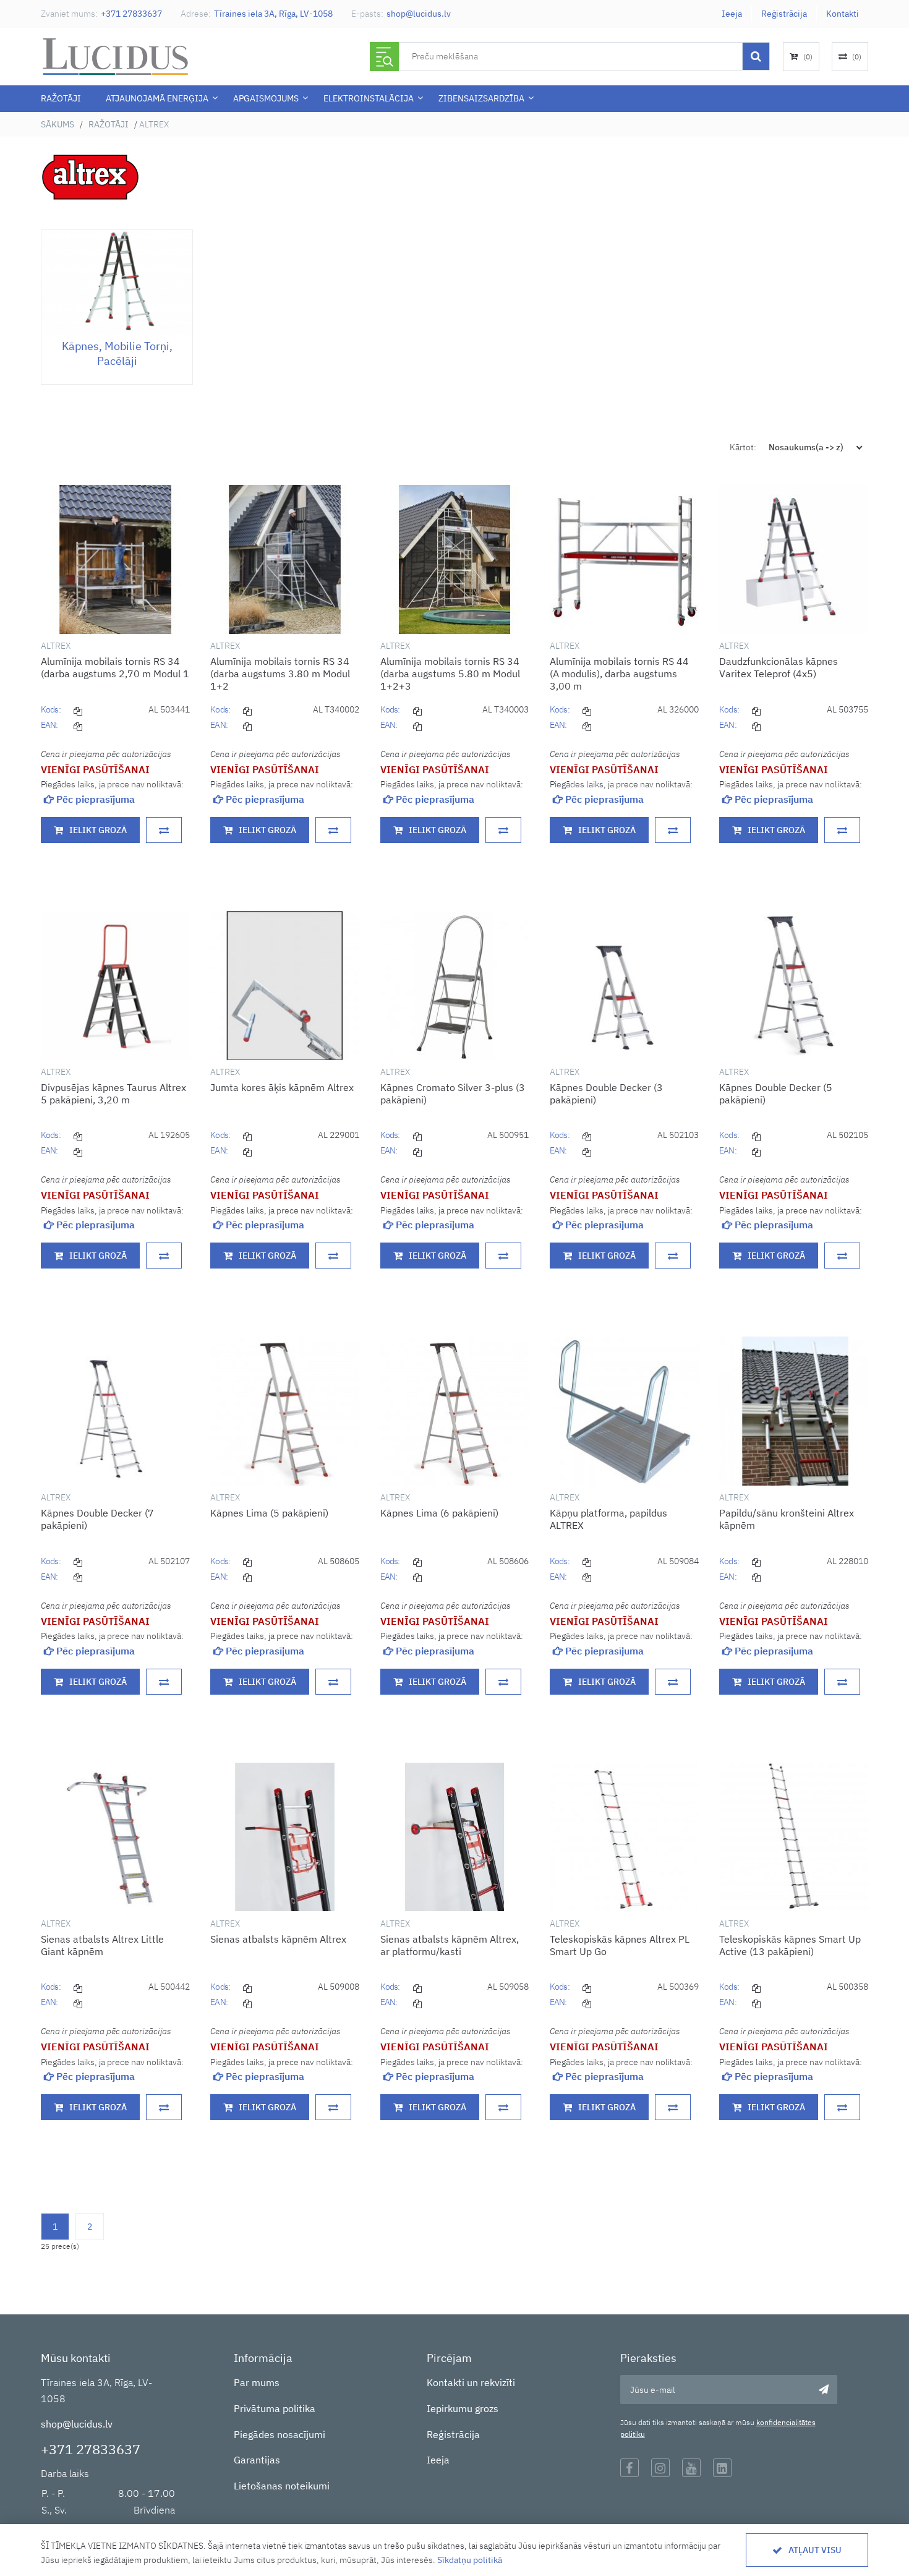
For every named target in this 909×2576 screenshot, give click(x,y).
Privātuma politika (275, 2408)
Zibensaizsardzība (481, 98)
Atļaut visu (815, 2550)
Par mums (257, 2382)
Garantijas (257, 2460)
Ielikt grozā (98, 830)
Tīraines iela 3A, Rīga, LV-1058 (273, 14)
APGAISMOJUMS (266, 98)
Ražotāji (61, 98)
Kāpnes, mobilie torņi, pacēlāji (117, 353)
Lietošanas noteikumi (282, 2486)
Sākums (58, 124)
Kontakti (843, 14)
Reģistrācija (784, 14)
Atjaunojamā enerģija (157, 98)
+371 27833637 (131, 14)
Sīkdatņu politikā (470, 2560)
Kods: (51, 709)
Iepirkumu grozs (463, 2408)
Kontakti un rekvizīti (471, 2382)
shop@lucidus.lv (419, 14)
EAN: (49, 725)
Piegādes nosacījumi (280, 2434)
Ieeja (732, 14)
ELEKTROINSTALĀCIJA (369, 98)
